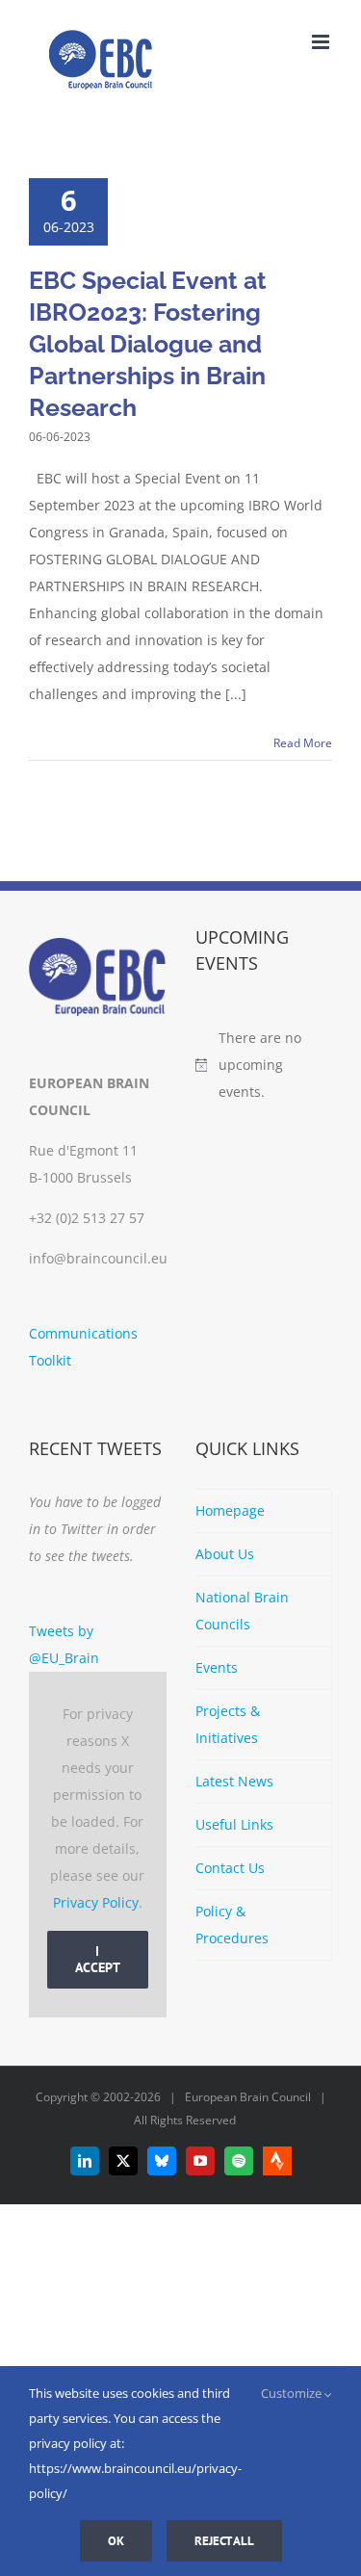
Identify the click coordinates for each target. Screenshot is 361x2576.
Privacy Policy (96, 1902)
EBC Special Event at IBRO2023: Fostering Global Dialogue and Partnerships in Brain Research (148, 344)
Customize (293, 2393)
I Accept (98, 1959)
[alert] (264, 1065)
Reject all (224, 2541)
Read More (303, 743)
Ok (116, 2541)
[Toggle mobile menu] (322, 42)
